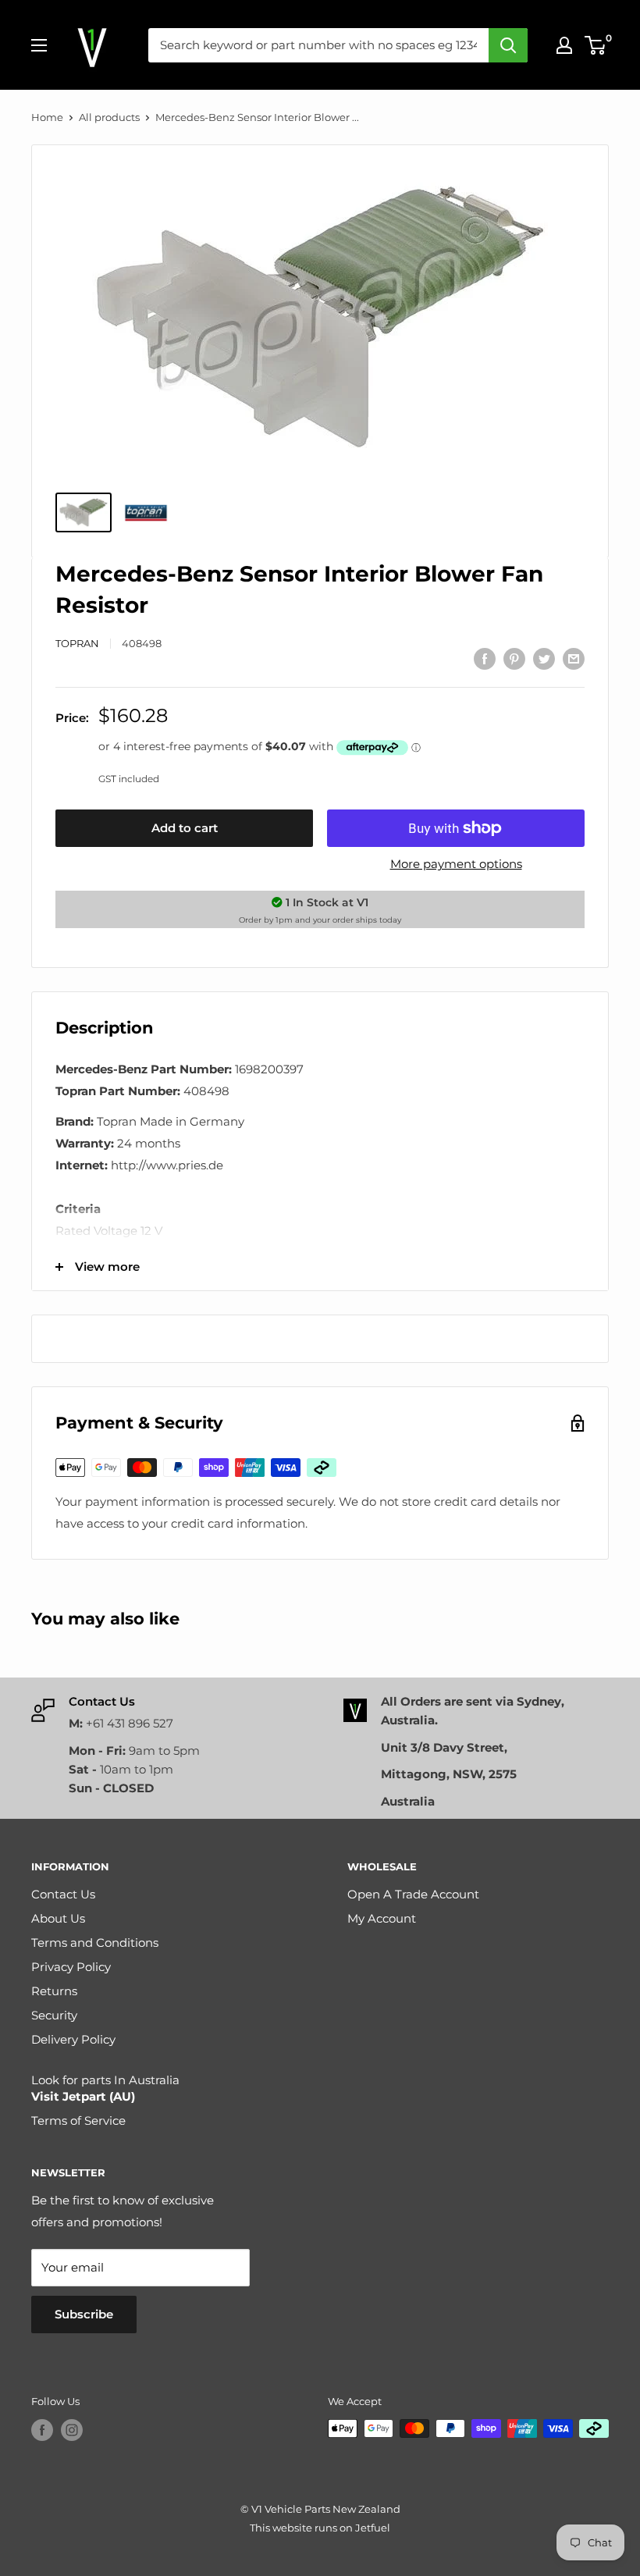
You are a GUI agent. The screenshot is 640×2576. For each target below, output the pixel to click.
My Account (382, 1918)
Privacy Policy (71, 1967)
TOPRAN (77, 643)
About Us (58, 1918)
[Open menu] (39, 45)
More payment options (456, 864)
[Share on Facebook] (485, 658)
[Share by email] (574, 658)
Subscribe (84, 2314)
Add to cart (185, 828)
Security (54, 2015)
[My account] (564, 45)
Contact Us (63, 1894)
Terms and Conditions (95, 1943)
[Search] (508, 45)
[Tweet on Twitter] (544, 658)
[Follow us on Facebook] (42, 2430)
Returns (54, 1991)
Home (47, 117)
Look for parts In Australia (105, 2088)
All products (109, 117)
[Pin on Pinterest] (514, 658)
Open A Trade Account (413, 1894)
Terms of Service (78, 2121)
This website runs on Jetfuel (320, 2528)
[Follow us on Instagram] (72, 2430)
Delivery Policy (73, 2039)
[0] (596, 45)
